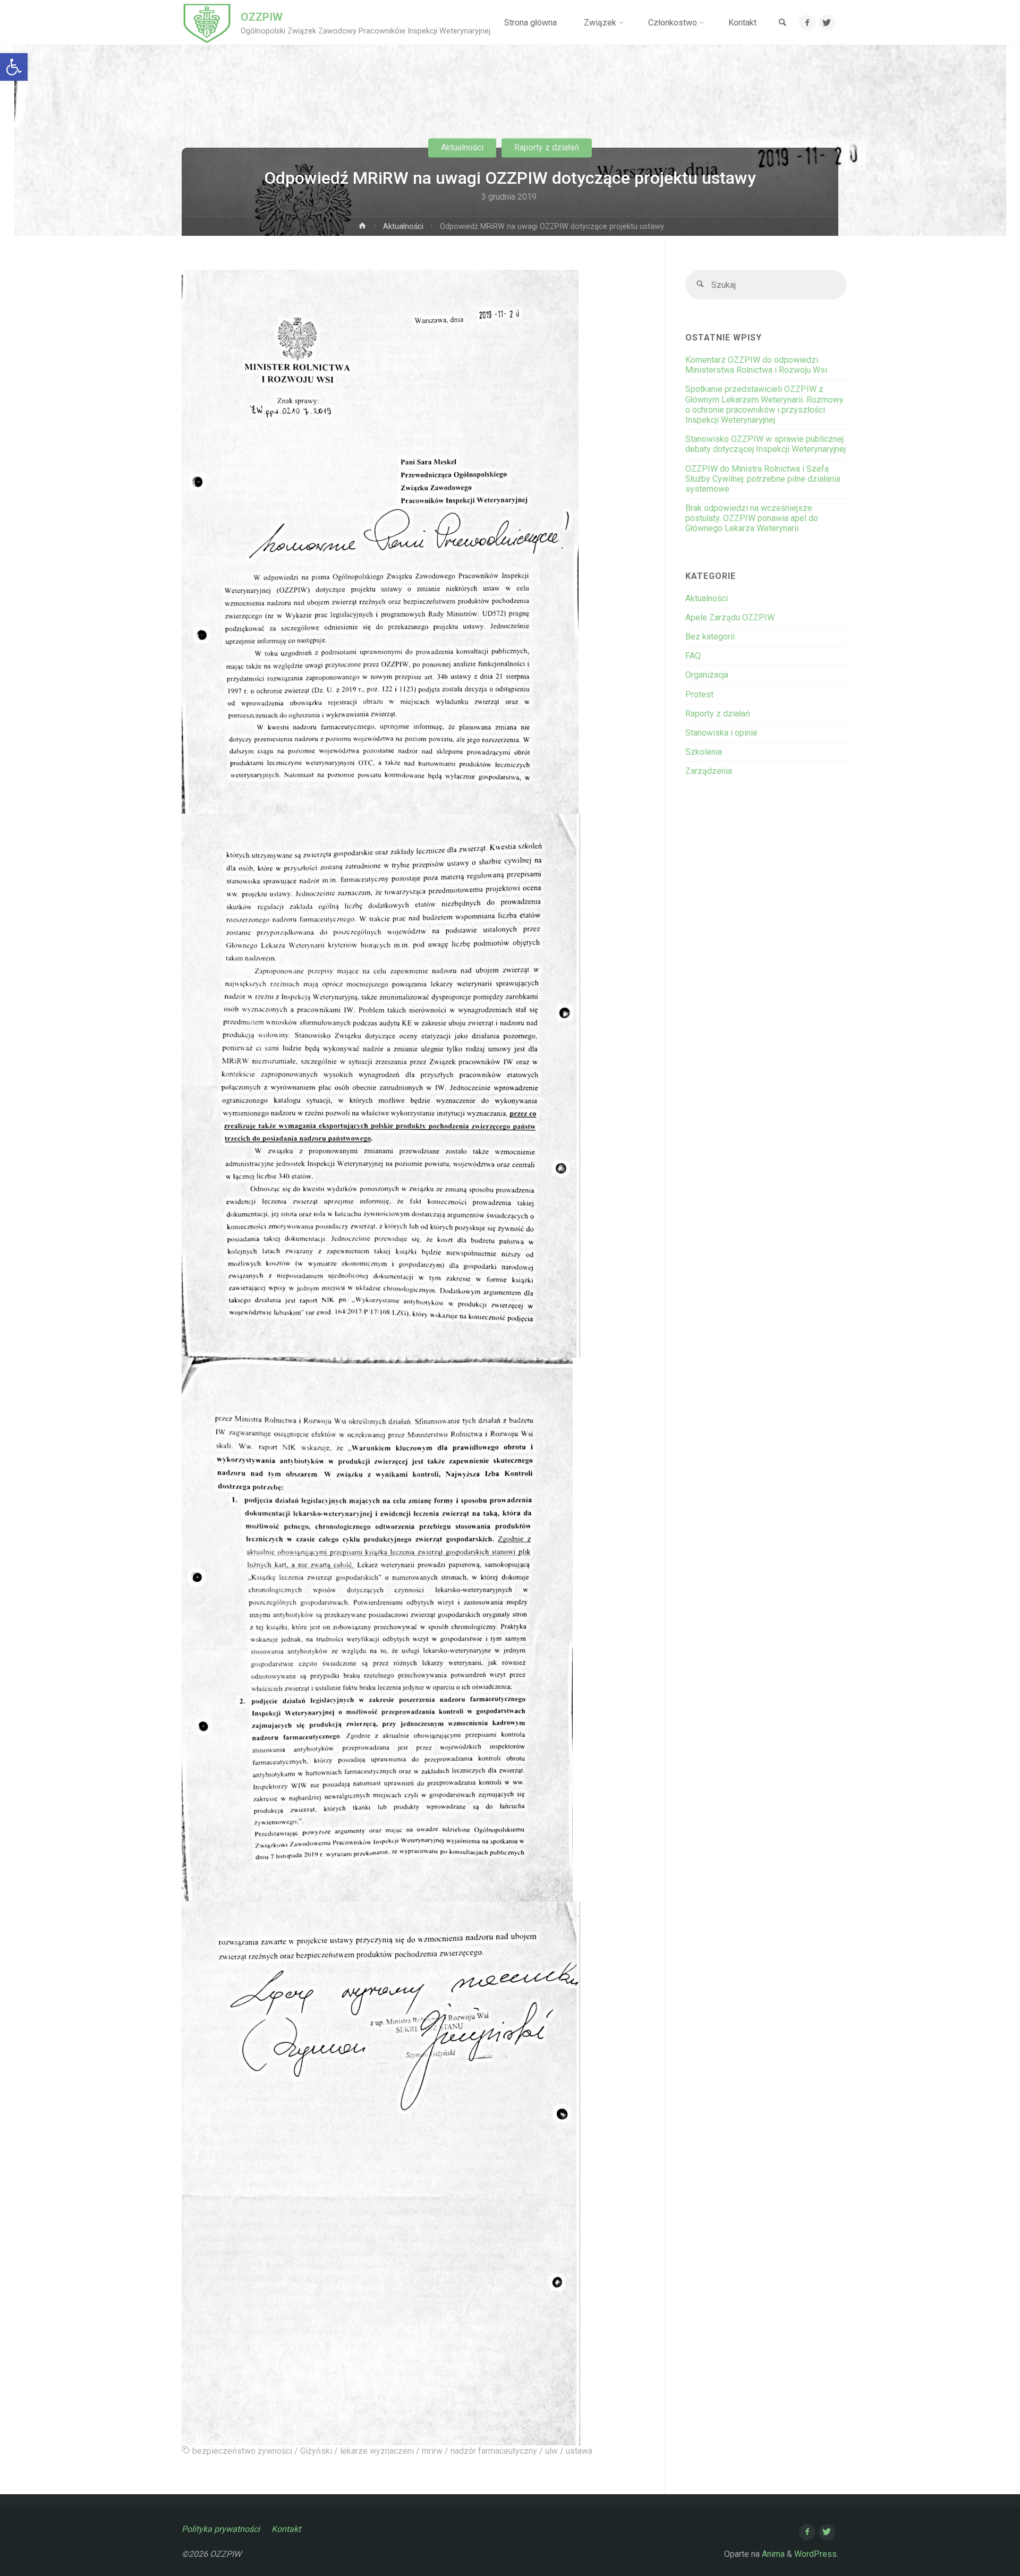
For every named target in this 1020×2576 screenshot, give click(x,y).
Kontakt (286, 2529)
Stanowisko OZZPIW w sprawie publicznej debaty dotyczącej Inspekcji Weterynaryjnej (766, 444)
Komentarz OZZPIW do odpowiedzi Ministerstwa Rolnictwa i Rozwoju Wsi (756, 365)
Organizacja (707, 675)
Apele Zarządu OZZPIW (730, 617)
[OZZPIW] (207, 23)
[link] (783, 23)
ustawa (579, 2451)
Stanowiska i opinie (721, 733)
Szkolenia (704, 752)
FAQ (693, 656)
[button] (14, 67)
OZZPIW (262, 17)
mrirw (432, 2451)
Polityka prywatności (221, 2529)
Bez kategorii (710, 637)
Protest (699, 694)
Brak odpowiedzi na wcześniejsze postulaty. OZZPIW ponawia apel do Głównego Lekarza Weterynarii (752, 518)
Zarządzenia (709, 771)
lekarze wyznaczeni (377, 2451)
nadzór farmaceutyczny (494, 2451)
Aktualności (462, 147)
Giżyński (316, 2451)
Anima (772, 2554)
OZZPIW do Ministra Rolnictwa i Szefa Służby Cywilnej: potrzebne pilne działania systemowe (763, 479)
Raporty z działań (547, 147)
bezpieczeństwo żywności (242, 2451)
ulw (551, 2451)
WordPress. (816, 2554)
